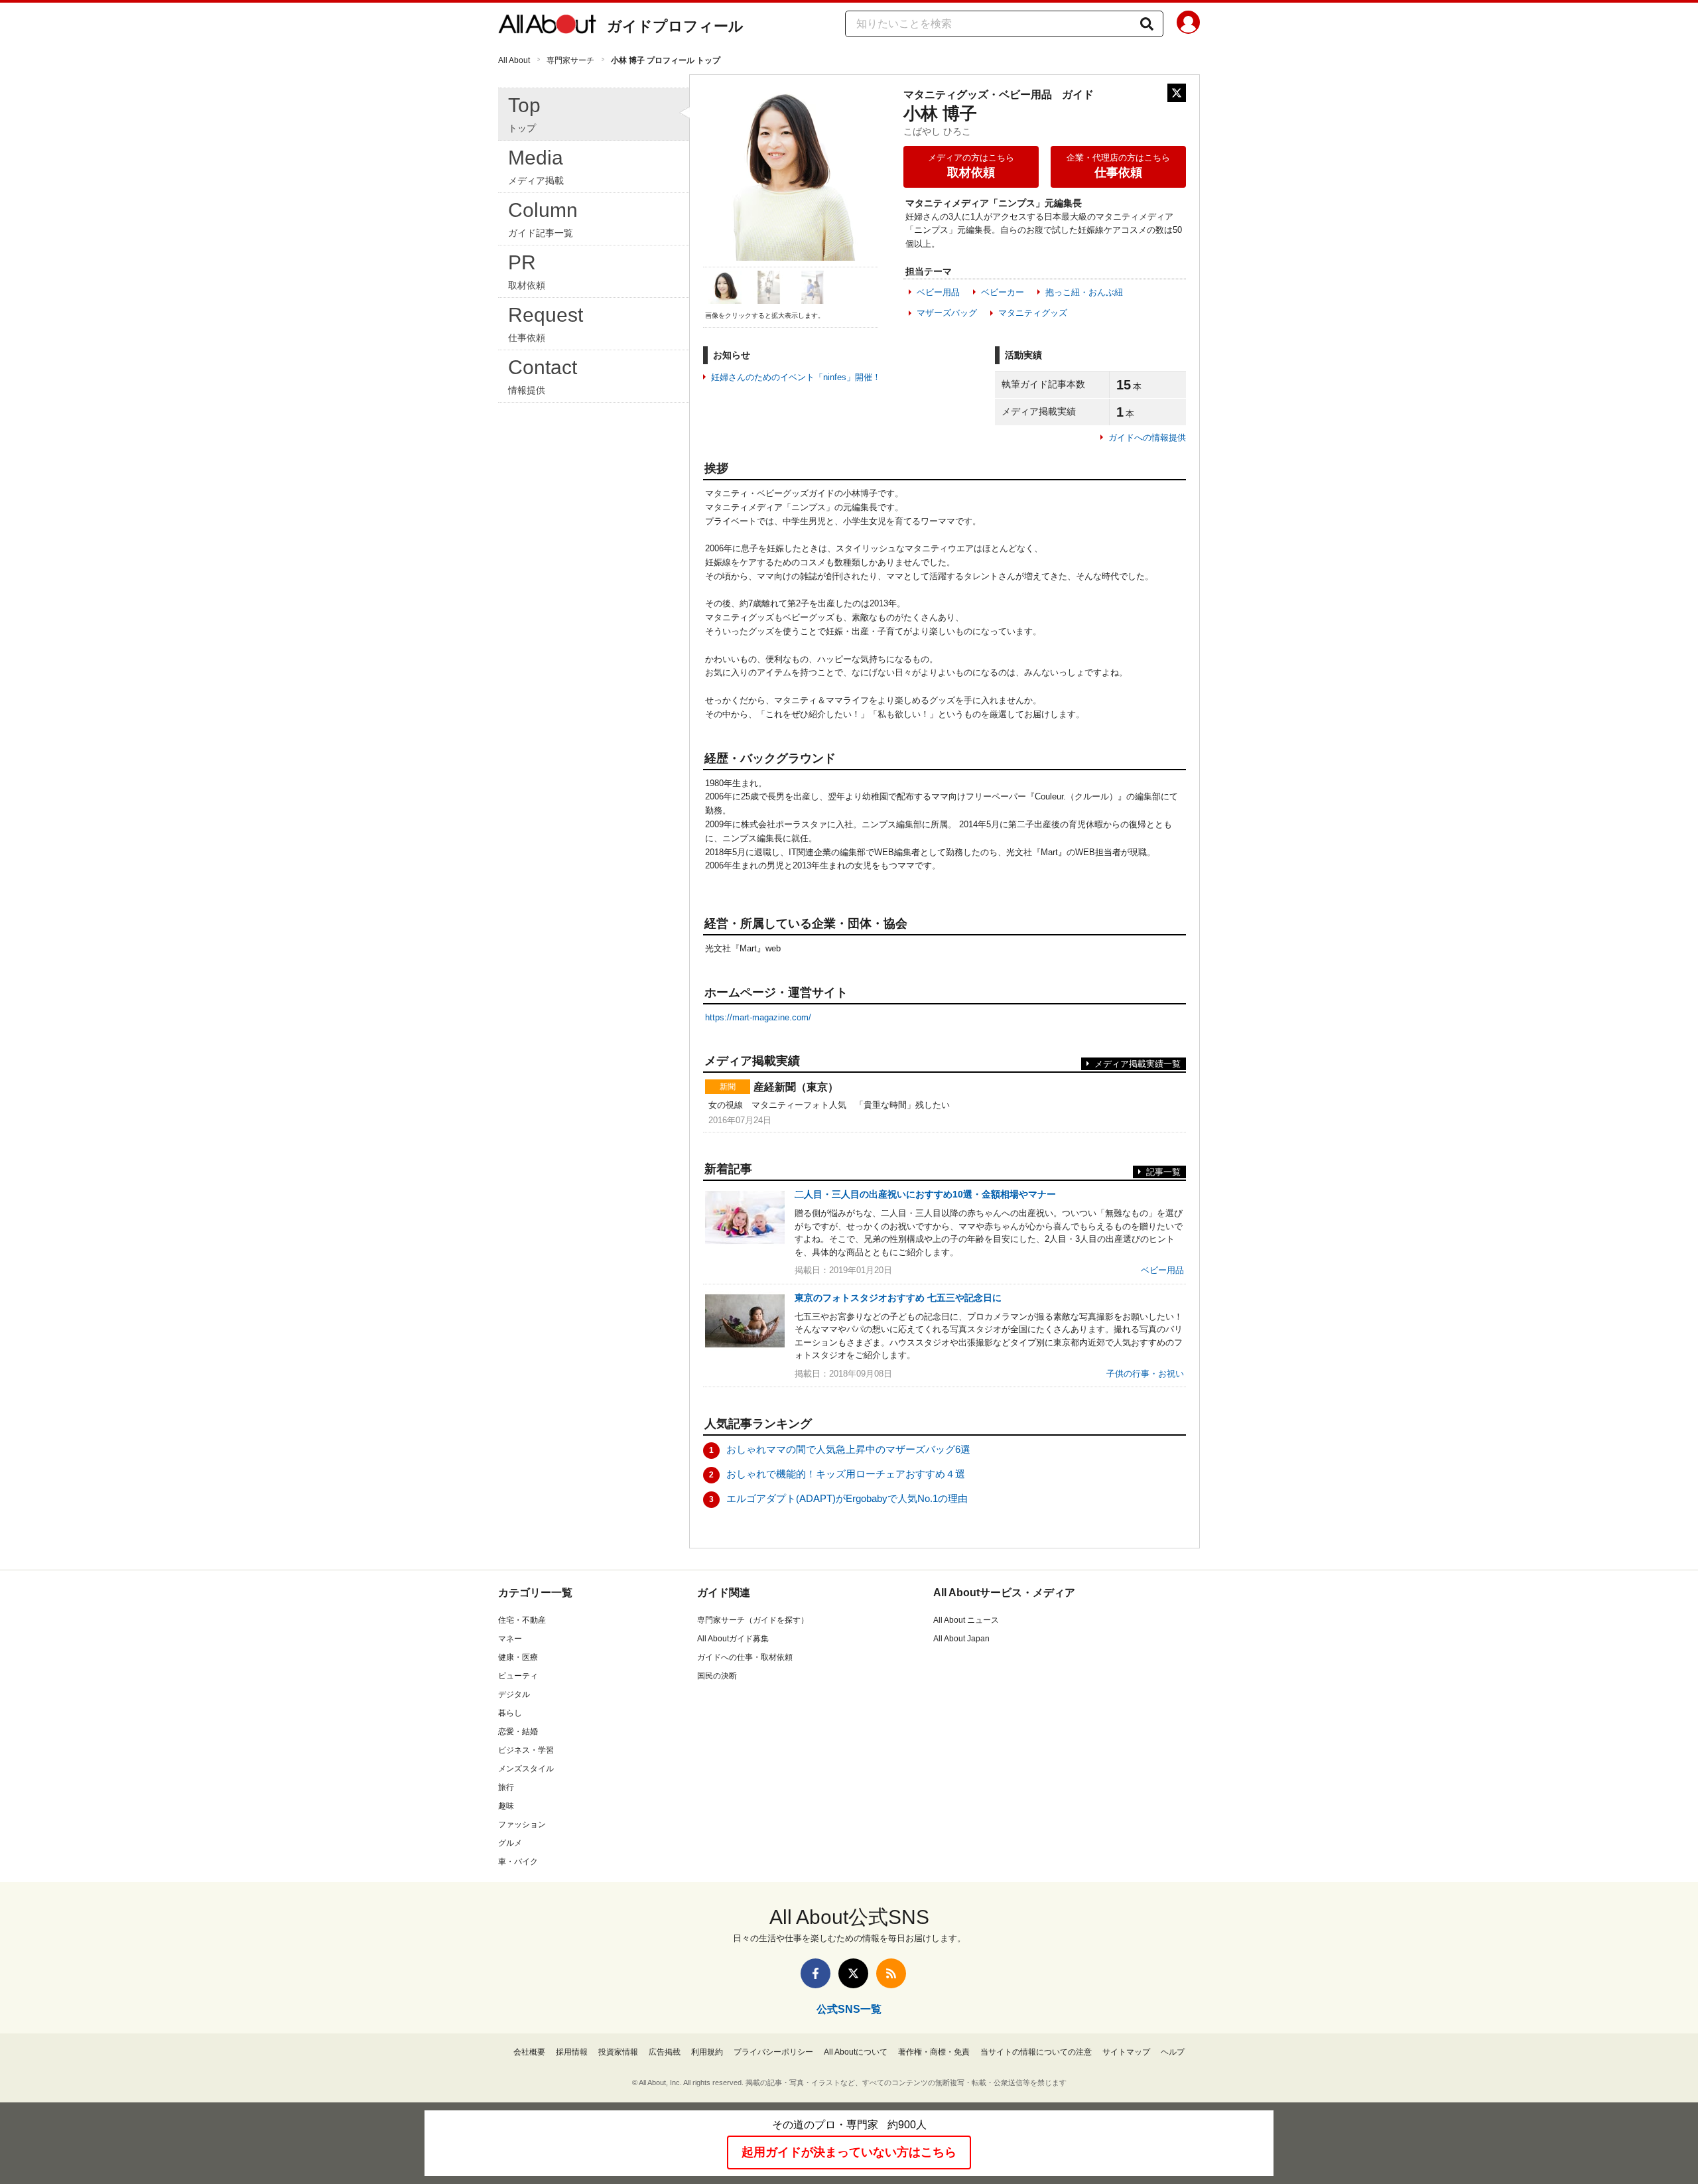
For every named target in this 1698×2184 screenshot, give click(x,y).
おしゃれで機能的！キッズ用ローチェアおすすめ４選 (846, 1474)
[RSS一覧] (891, 1973)
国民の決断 (717, 1676)
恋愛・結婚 (518, 1732)
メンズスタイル (526, 1769)
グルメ (510, 1843)
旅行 (506, 1787)
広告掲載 (665, 2052)
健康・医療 (518, 1657)
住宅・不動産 (522, 1620)
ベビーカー (1003, 292)
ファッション (522, 1824)
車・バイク (518, 1862)
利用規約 (707, 2052)
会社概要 (529, 2052)
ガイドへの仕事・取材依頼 (745, 1657)
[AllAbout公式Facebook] (816, 1973)
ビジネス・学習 (526, 1750)
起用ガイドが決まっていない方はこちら (849, 2152)
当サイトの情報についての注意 (1036, 2052)
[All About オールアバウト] (547, 27)
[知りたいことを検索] (1147, 24)
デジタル (514, 1694)
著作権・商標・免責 (934, 2052)
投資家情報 (618, 2052)
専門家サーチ (570, 60)
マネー (510, 1639)
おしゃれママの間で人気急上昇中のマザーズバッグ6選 (848, 1449)
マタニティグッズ (1033, 313)
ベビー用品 (938, 292)
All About (514, 60)
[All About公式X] (853, 1973)
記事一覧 (1163, 1172)
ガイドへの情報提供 (1147, 438)
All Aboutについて (856, 2052)
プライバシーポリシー (773, 2052)
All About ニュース (966, 1620)
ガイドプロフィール (675, 26)
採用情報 (572, 2052)
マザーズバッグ (947, 313)
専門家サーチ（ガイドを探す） (753, 1620)
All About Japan (961, 1639)
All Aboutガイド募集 (733, 1639)
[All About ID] (1188, 25)
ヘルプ (1173, 2052)
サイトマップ (1126, 2052)
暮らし (510, 1713)
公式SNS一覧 (849, 2009)
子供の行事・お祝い (1145, 1374)
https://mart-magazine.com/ (758, 1017)
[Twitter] (1177, 93)
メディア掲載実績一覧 (1138, 1064)
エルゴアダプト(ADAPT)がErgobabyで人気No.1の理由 (847, 1498)
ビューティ (518, 1676)
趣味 (506, 1806)
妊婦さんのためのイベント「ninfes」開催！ (796, 377)
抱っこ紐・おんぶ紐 (1084, 292)
